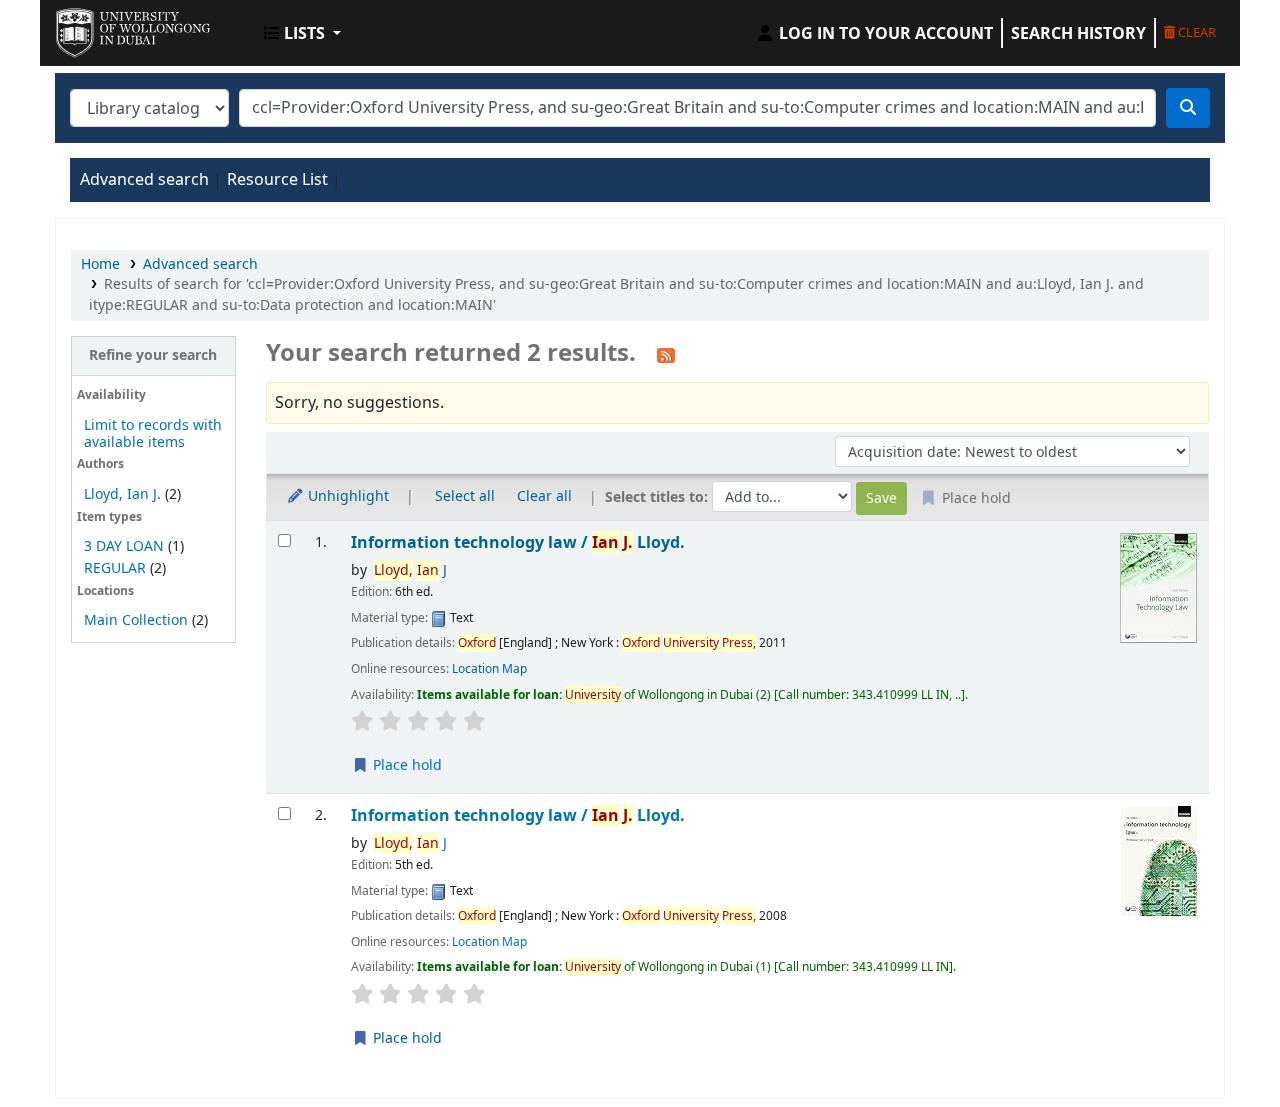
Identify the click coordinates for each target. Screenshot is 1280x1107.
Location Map (489, 669)
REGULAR (115, 568)
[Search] (1188, 108)
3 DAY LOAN (124, 546)
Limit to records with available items (153, 434)
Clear (1195, 32)
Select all (465, 496)
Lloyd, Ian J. (122, 494)
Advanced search (144, 180)
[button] (302, 33)
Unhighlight (346, 496)
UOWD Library (106, 28)
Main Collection (136, 620)
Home (100, 264)
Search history (1078, 33)
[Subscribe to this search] (666, 355)
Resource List (277, 180)
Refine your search (153, 355)
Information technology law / (518, 542)
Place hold (405, 765)
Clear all (544, 496)
